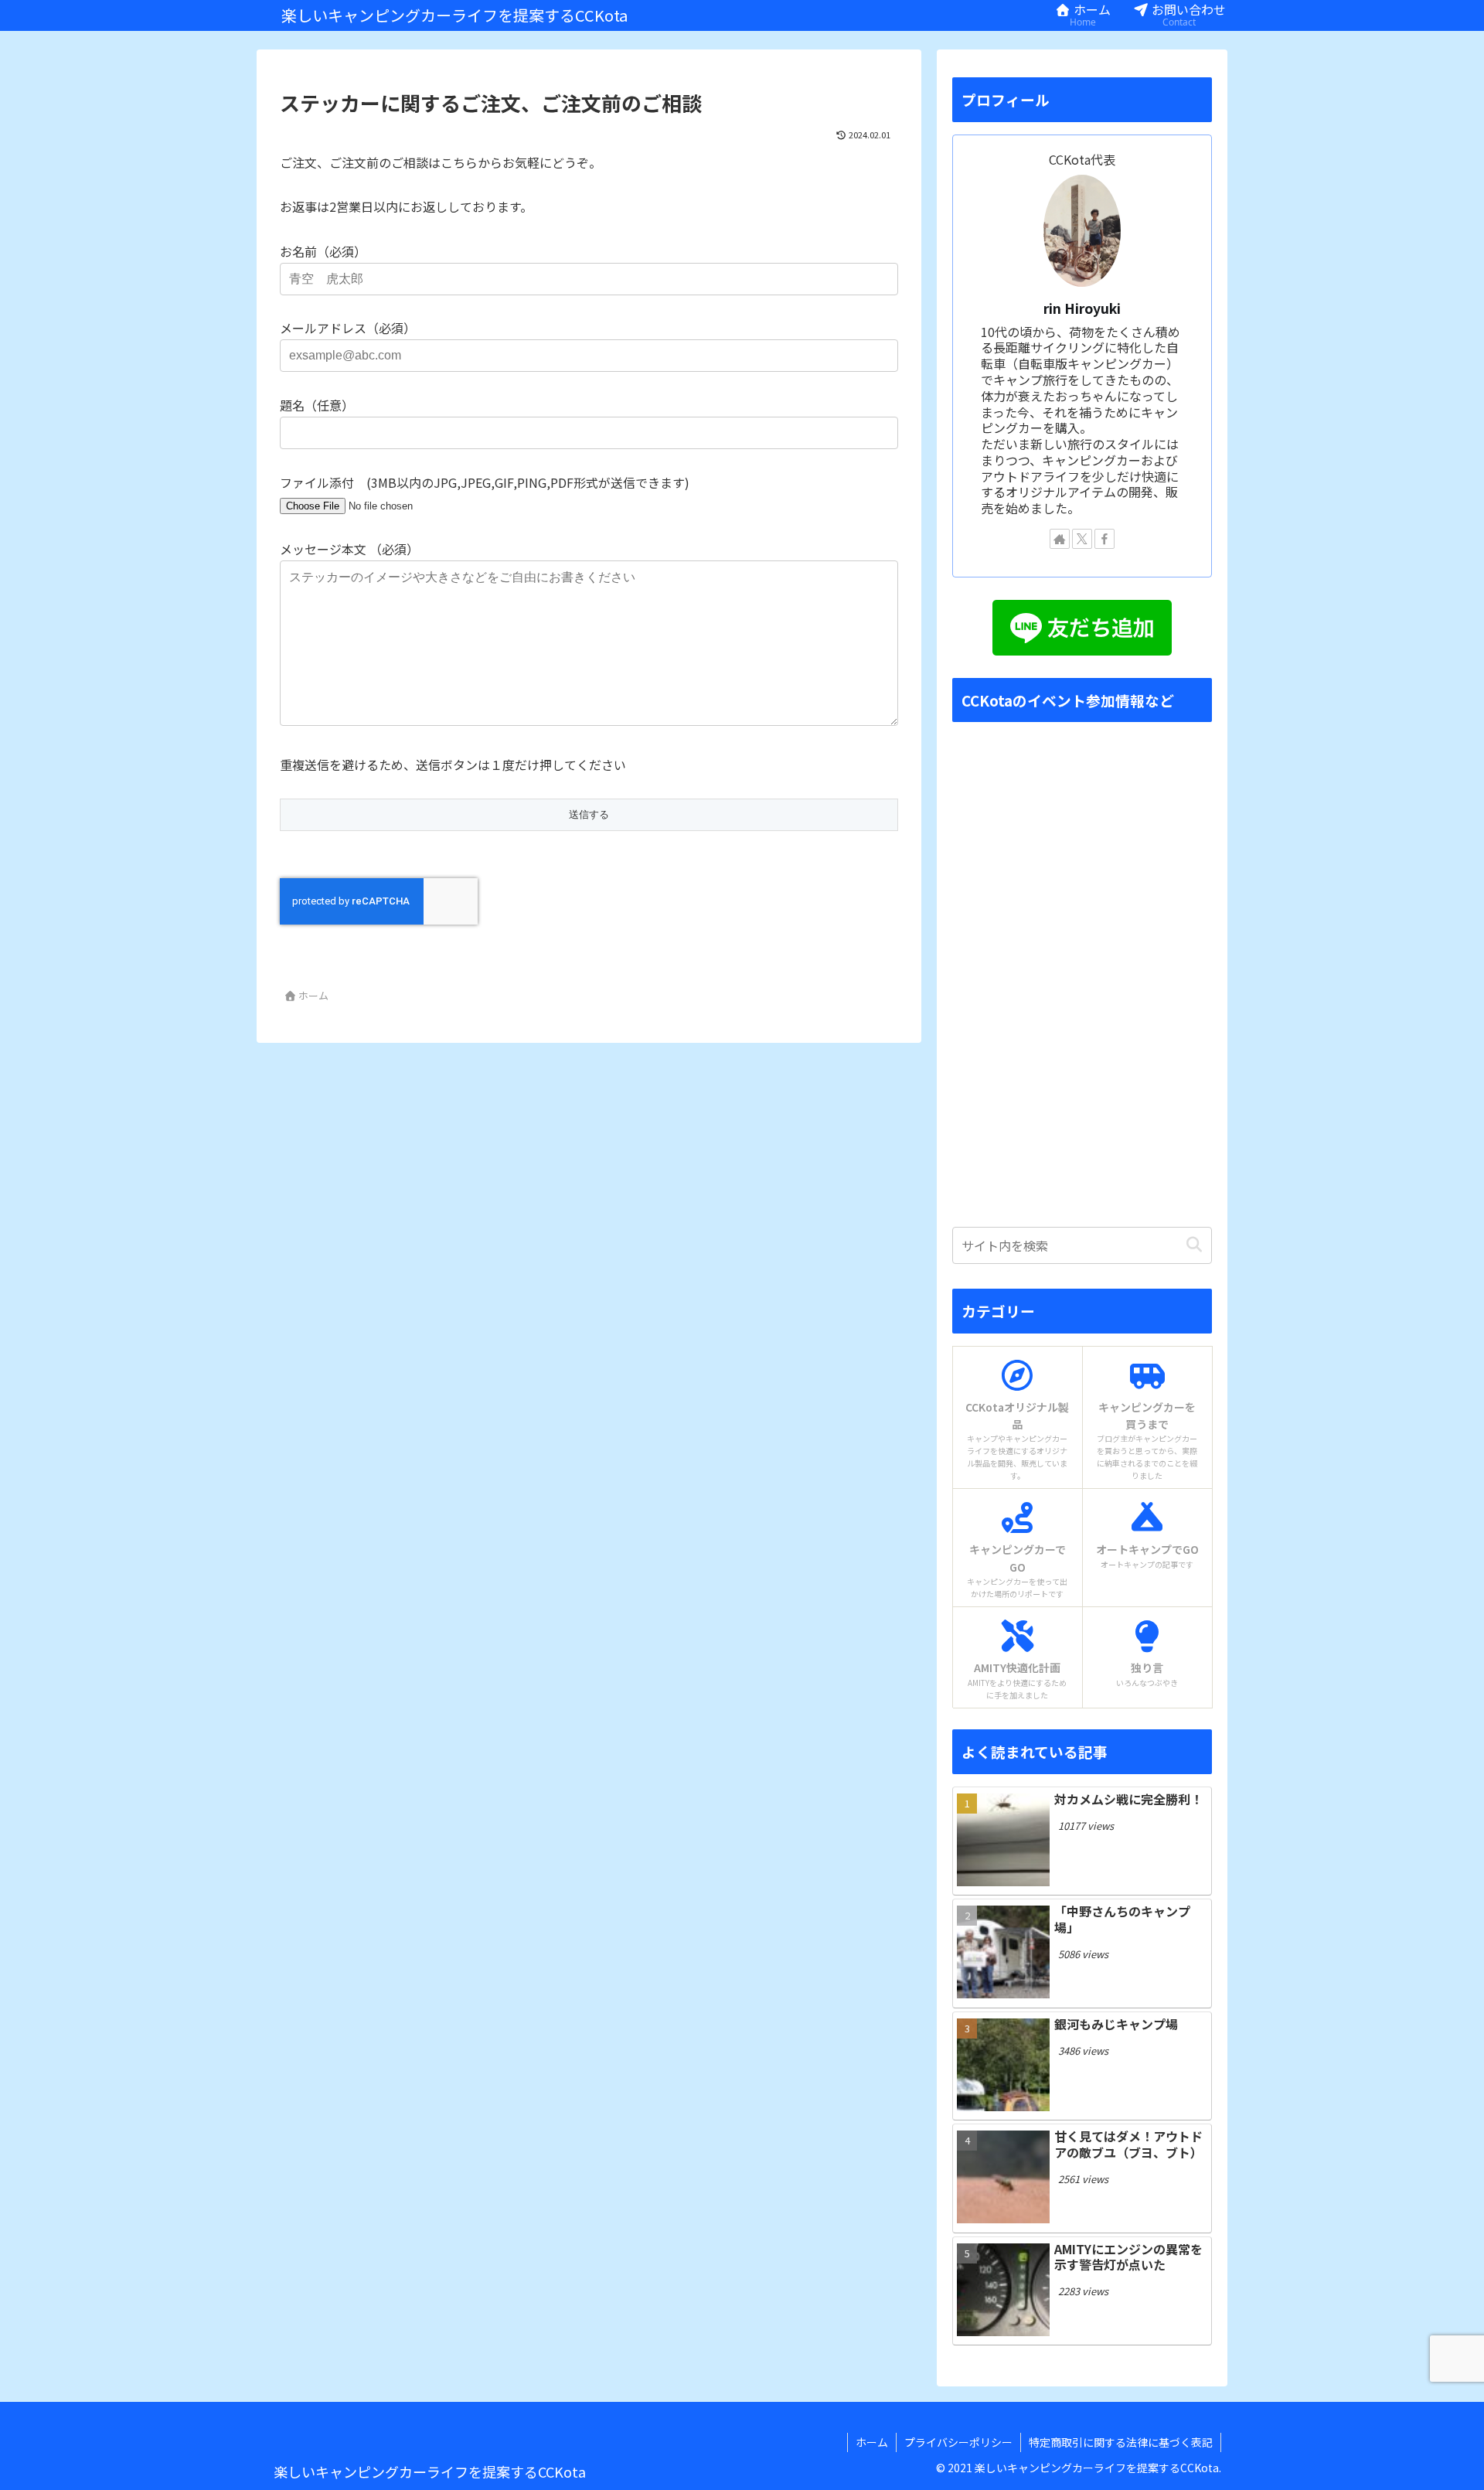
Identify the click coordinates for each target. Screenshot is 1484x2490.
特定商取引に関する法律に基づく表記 (1121, 2442)
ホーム (872, 2442)
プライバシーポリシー (958, 2442)
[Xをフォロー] (1082, 539)
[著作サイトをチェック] (1060, 539)
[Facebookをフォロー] (1104, 539)
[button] (1194, 1245)
